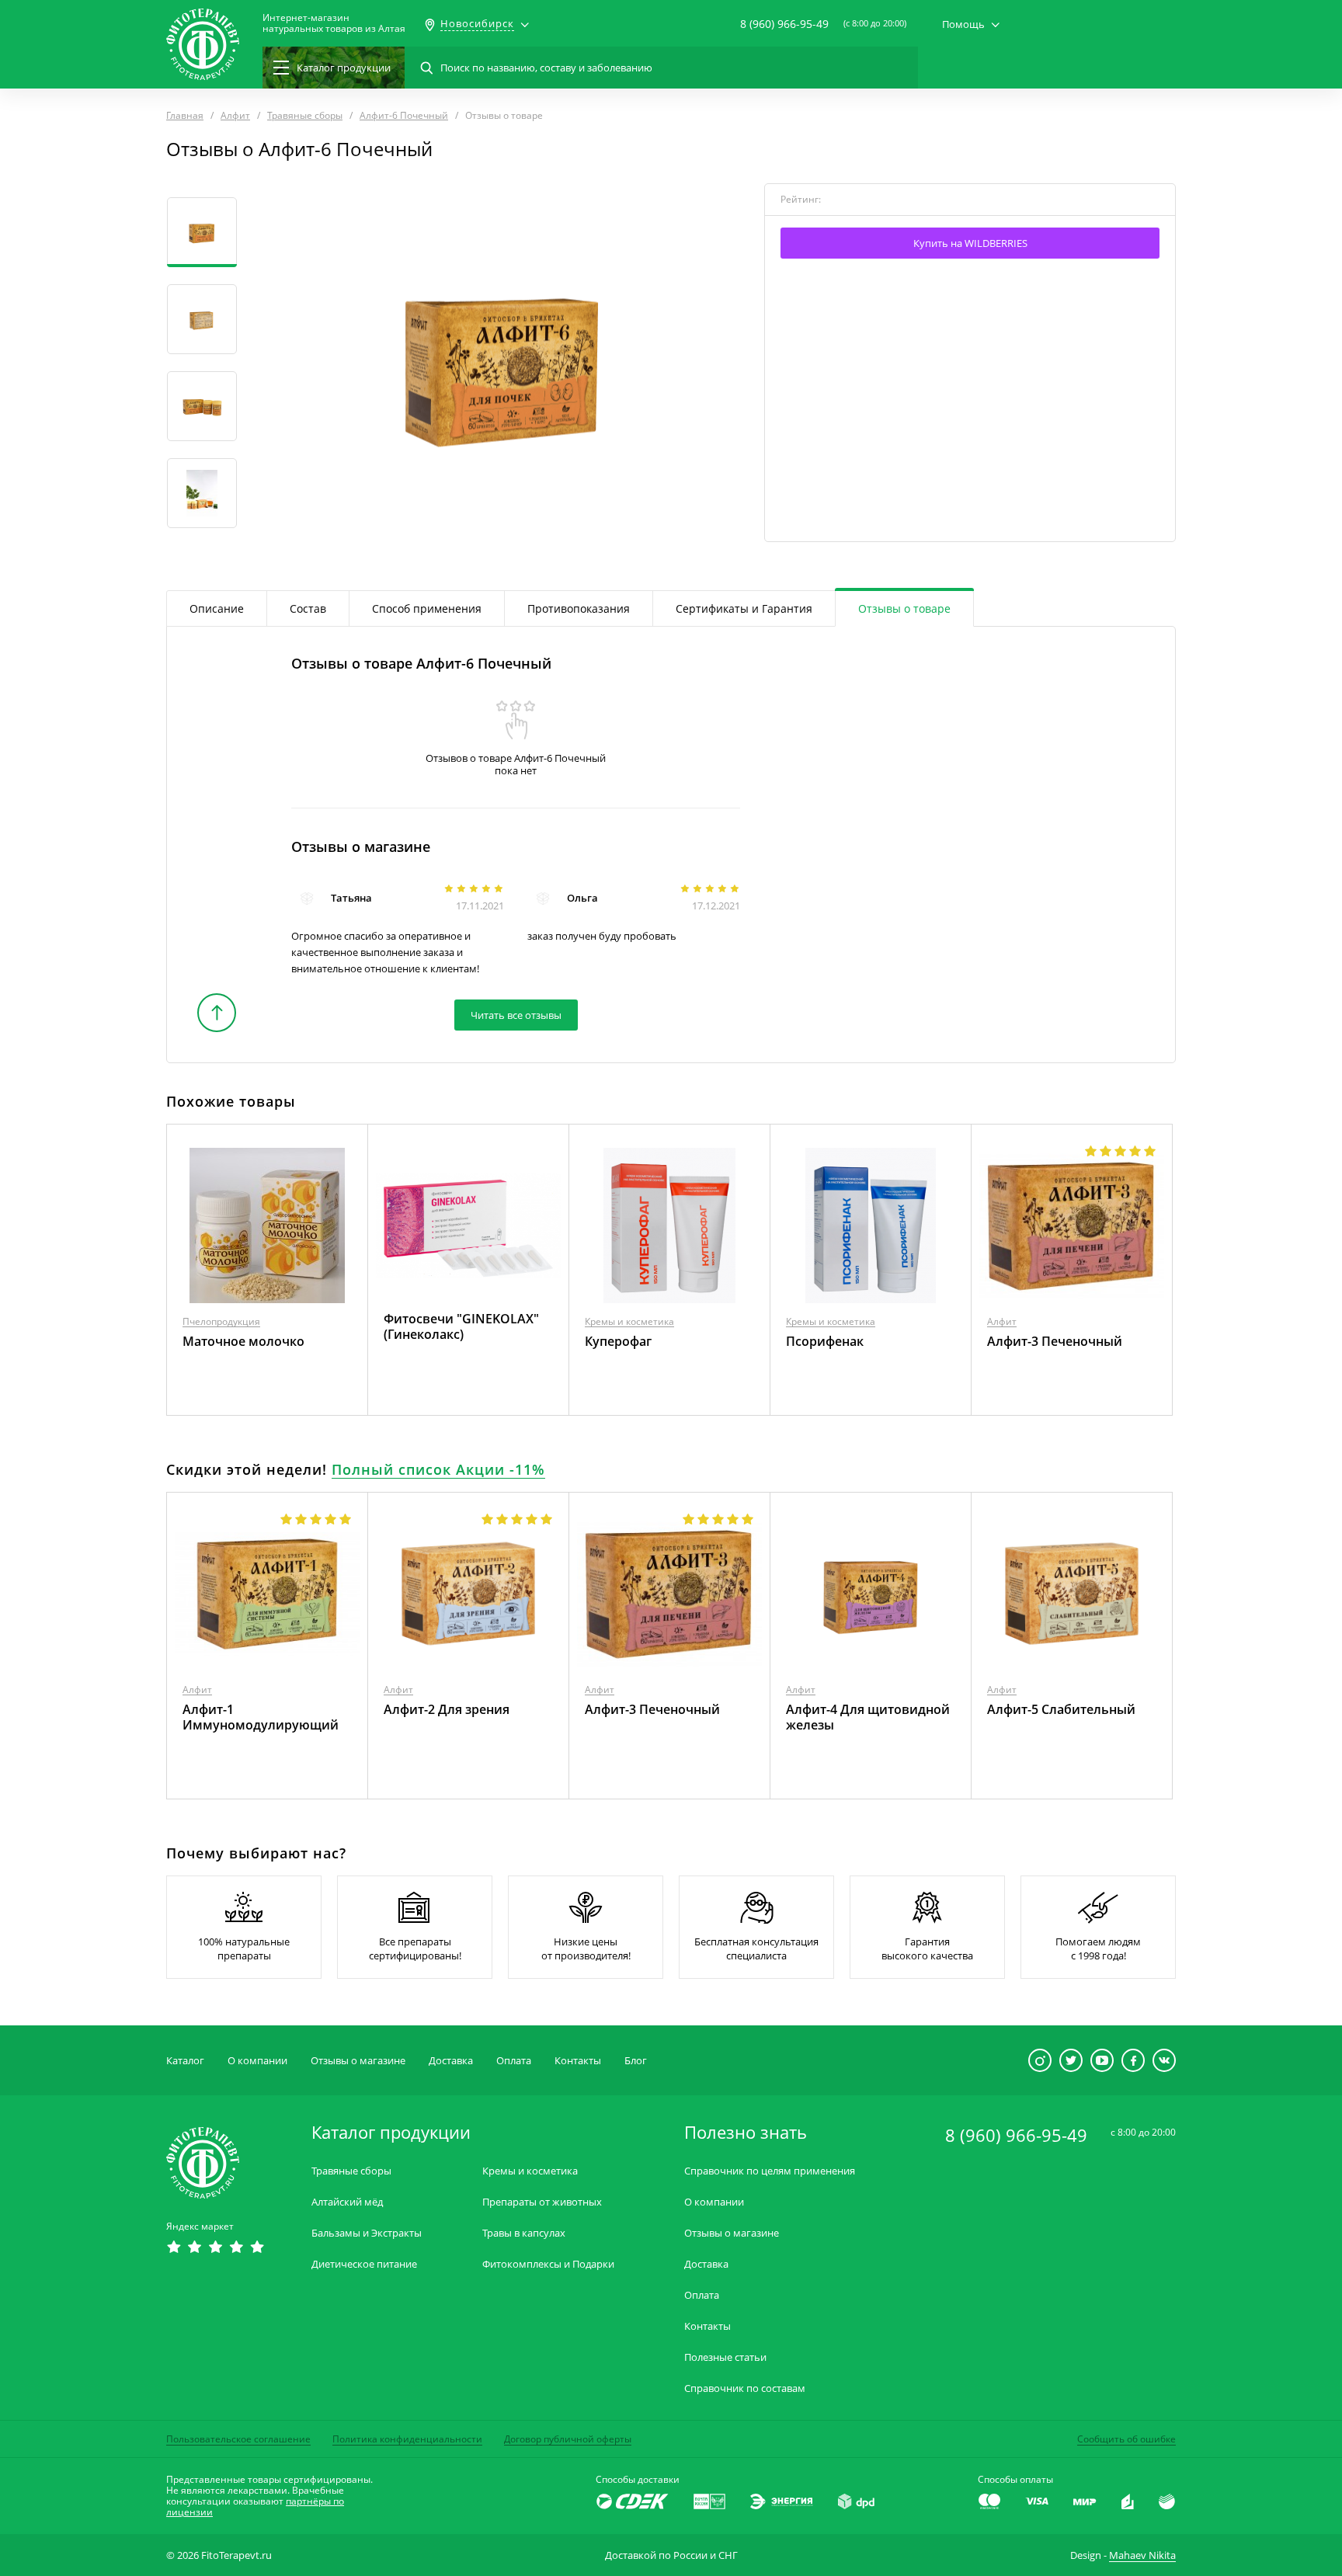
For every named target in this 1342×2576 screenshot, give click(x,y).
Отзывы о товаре (904, 608)
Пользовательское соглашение (238, 2439)
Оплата (514, 2060)
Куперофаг (618, 1341)
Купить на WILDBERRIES (970, 243)
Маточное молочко (243, 1341)
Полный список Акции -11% (438, 1469)
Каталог (185, 2060)
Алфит (1002, 1321)
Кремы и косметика (629, 1321)
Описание (217, 608)
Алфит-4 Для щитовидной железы (868, 1717)
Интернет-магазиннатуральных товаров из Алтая (334, 23)
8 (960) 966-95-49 (784, 24)
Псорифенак (825, 1341)
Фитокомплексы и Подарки (548, 2264)
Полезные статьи (725, 2357)
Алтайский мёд (347, 2202)
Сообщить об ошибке (1126, 2439)
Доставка (451, 2060)
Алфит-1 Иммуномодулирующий (261, 1717)
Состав (308, 608)
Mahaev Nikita (1142, 2555)
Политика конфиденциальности (407, 2439)
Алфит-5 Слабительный (1061, 1709)
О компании (257, 2060)
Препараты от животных (542, 2202)
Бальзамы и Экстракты (367, 2233)
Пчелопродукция (221, 1321)
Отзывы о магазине (358, 2060)
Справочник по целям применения (770, 2171)
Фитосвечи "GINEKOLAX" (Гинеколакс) (461, 1326)
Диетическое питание (364, 2264)
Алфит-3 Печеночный (1055, 1341)
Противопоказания (579, 608)
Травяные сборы (351, 2171)
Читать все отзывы (516, 1015)
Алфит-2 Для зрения (447, 1709)
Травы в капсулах (524, 2233)
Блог (636, 2060)
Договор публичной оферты (568, 2439)
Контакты (578, 2060)
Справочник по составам (745, 2388)
